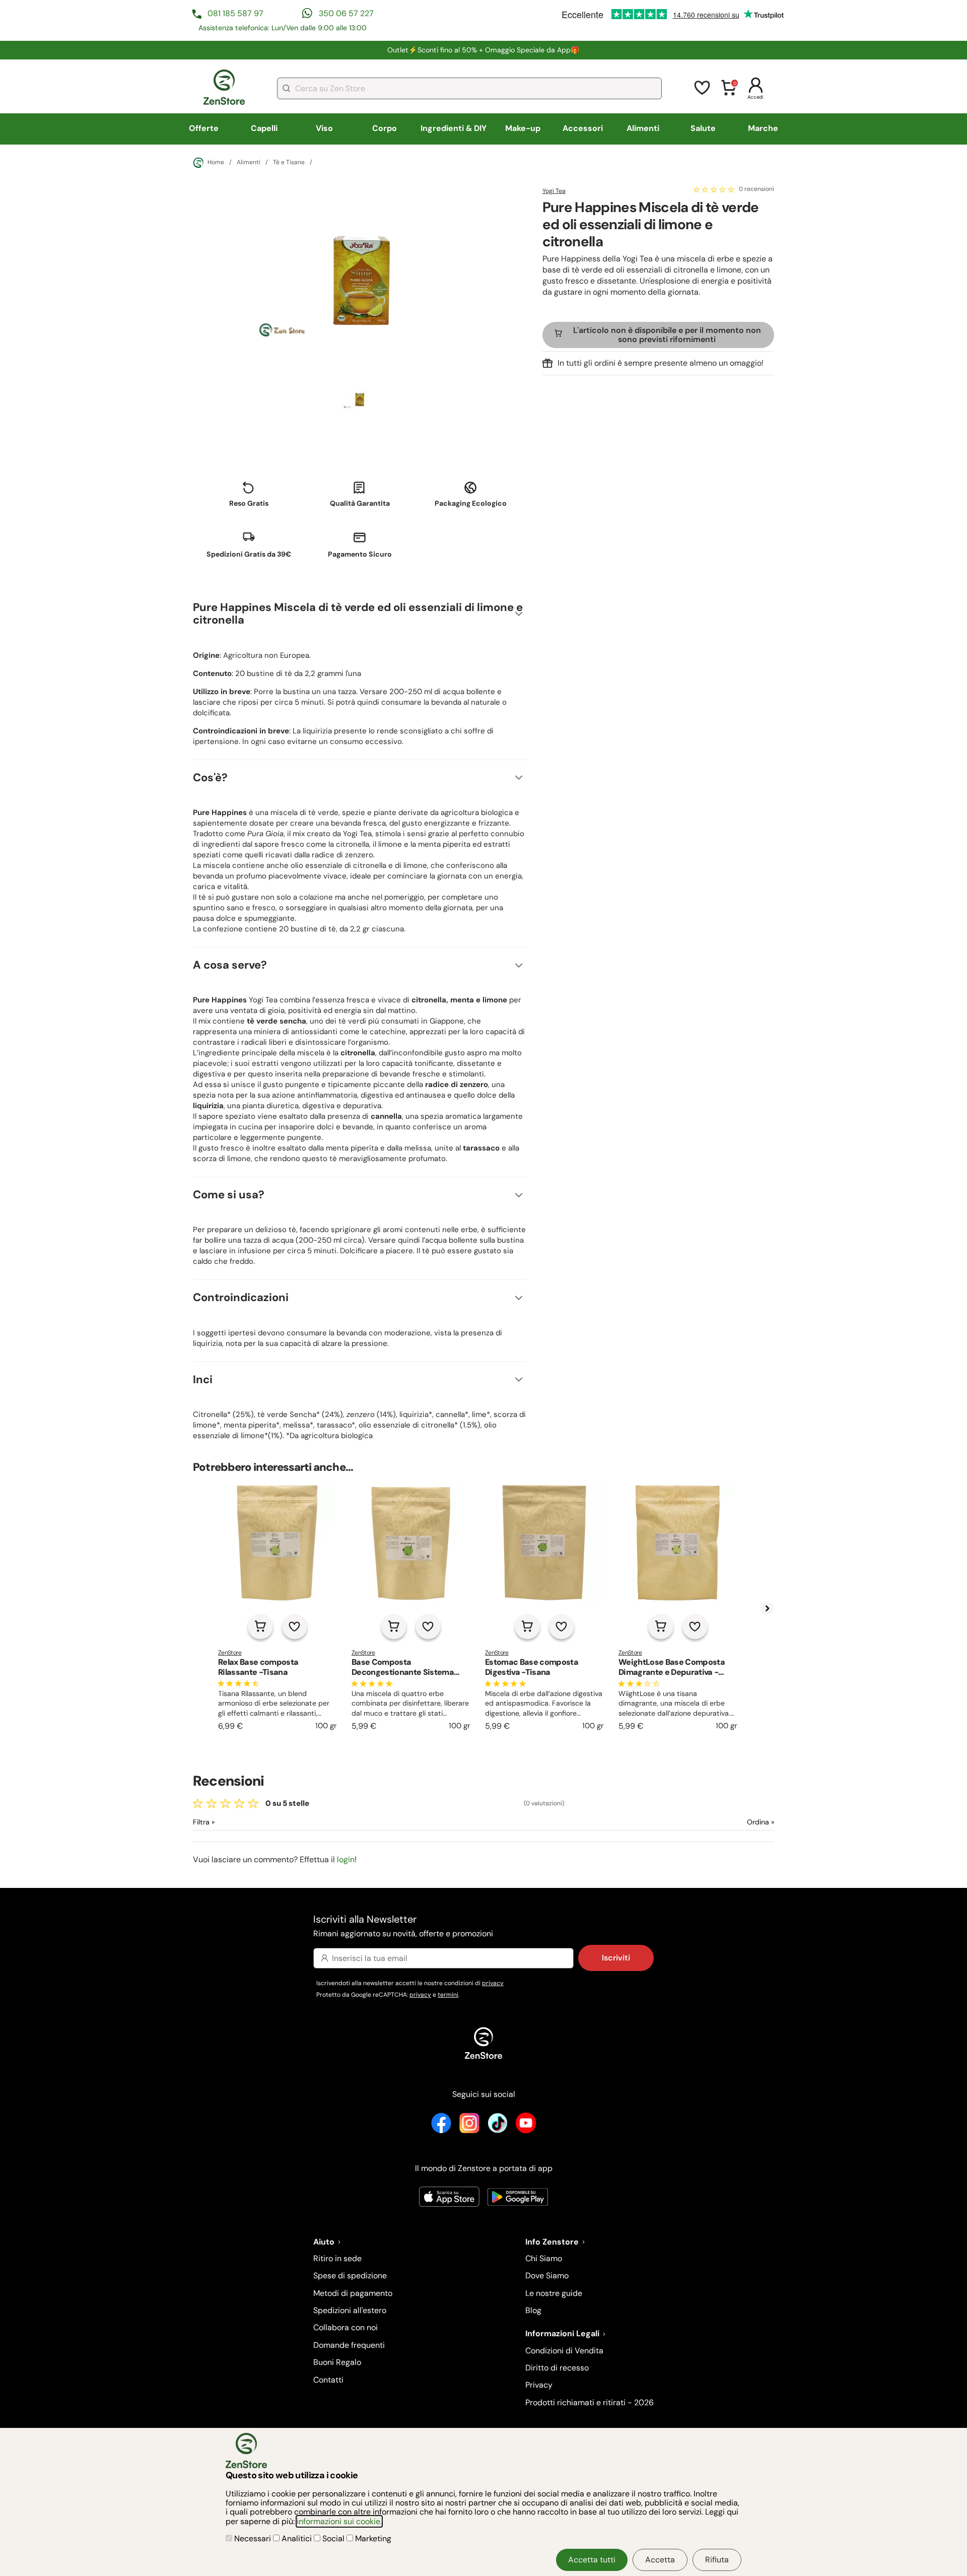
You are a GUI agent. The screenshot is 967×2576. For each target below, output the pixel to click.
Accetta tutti (592, 2560)
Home (216, 162)
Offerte (204, 128)
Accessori (583, 128)
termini (448, 1995)
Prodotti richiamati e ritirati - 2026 (590, 2402)
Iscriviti (616, 1958)
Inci (203, 1379)
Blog (533, 2310)
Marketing (372, 2538)
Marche (763, 128)
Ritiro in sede (337, 2258)
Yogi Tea (554, 191)
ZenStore (230, 1653)
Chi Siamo (544, 2258)
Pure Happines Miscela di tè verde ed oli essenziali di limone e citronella (358, 614)
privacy (493, 1983)
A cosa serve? (230, 965)
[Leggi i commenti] (714, 189)
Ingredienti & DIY (454, 128)
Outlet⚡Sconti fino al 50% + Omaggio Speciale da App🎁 (483, 50)
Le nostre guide (554, 2293)
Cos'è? (210, 777)
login (346, 1859)
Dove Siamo (547, 2276)
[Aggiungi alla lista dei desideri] (295, 1626)
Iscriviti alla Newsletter (403, 1925)
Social (333, 2538)
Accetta (660, 2560)
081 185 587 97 (235, 13)
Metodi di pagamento (353, 2293)
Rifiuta (717, 2560)
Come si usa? (229, 1195)
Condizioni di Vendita (564, 2351)
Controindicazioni (241, 1297)
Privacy (539, 2385)
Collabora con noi (346, 2327)
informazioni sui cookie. (339, 2521)
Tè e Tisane (289, 163)
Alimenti (643, 128)
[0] (729, 94)
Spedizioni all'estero (350, 2310)
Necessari (253, 2538)
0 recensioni (756, 189)
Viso (324, 128)
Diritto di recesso (557, 2368)
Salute (703, 128)
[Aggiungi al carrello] (260, 1626)
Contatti (328, 2380)
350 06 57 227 (346, 13)
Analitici (297, 2538)
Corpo (385, 128)
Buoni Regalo (337, 2362)
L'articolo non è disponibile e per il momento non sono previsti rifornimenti (667, 334)
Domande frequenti (349, 2345)
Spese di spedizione (350, 2276)
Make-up (523, 128)
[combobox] (469, 88)
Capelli (264, 128)
